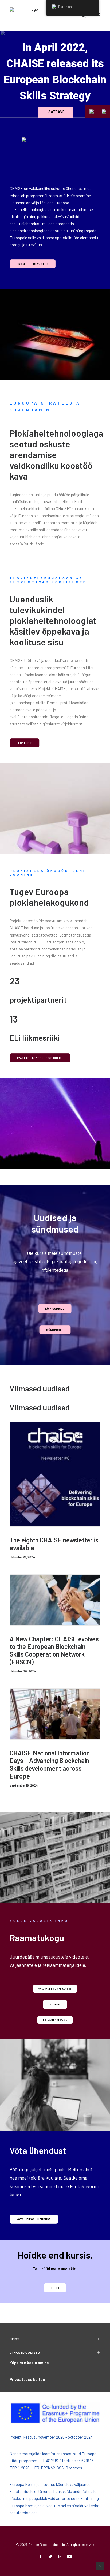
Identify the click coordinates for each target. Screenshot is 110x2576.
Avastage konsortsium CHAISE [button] (40, 1058)
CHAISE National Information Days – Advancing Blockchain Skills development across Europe (50, 1764)
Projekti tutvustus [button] (33, 264)
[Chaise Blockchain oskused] (32, 15)
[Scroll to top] (100, 2565)
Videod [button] (55, 2004)
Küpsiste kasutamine (29, 2363)
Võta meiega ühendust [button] (34, 2219)
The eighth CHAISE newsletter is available (54, 1544)
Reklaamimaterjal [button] (55, 2020)
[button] (104, 111)
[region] (55, 74)
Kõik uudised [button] (55, 1308)
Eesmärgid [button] (25, 743)
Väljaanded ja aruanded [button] (55, 1989)
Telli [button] (55, 2288)
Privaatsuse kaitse (27, 2379)
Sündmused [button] (55, 1330)
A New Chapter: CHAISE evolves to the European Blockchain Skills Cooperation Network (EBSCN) (54, 1650)
